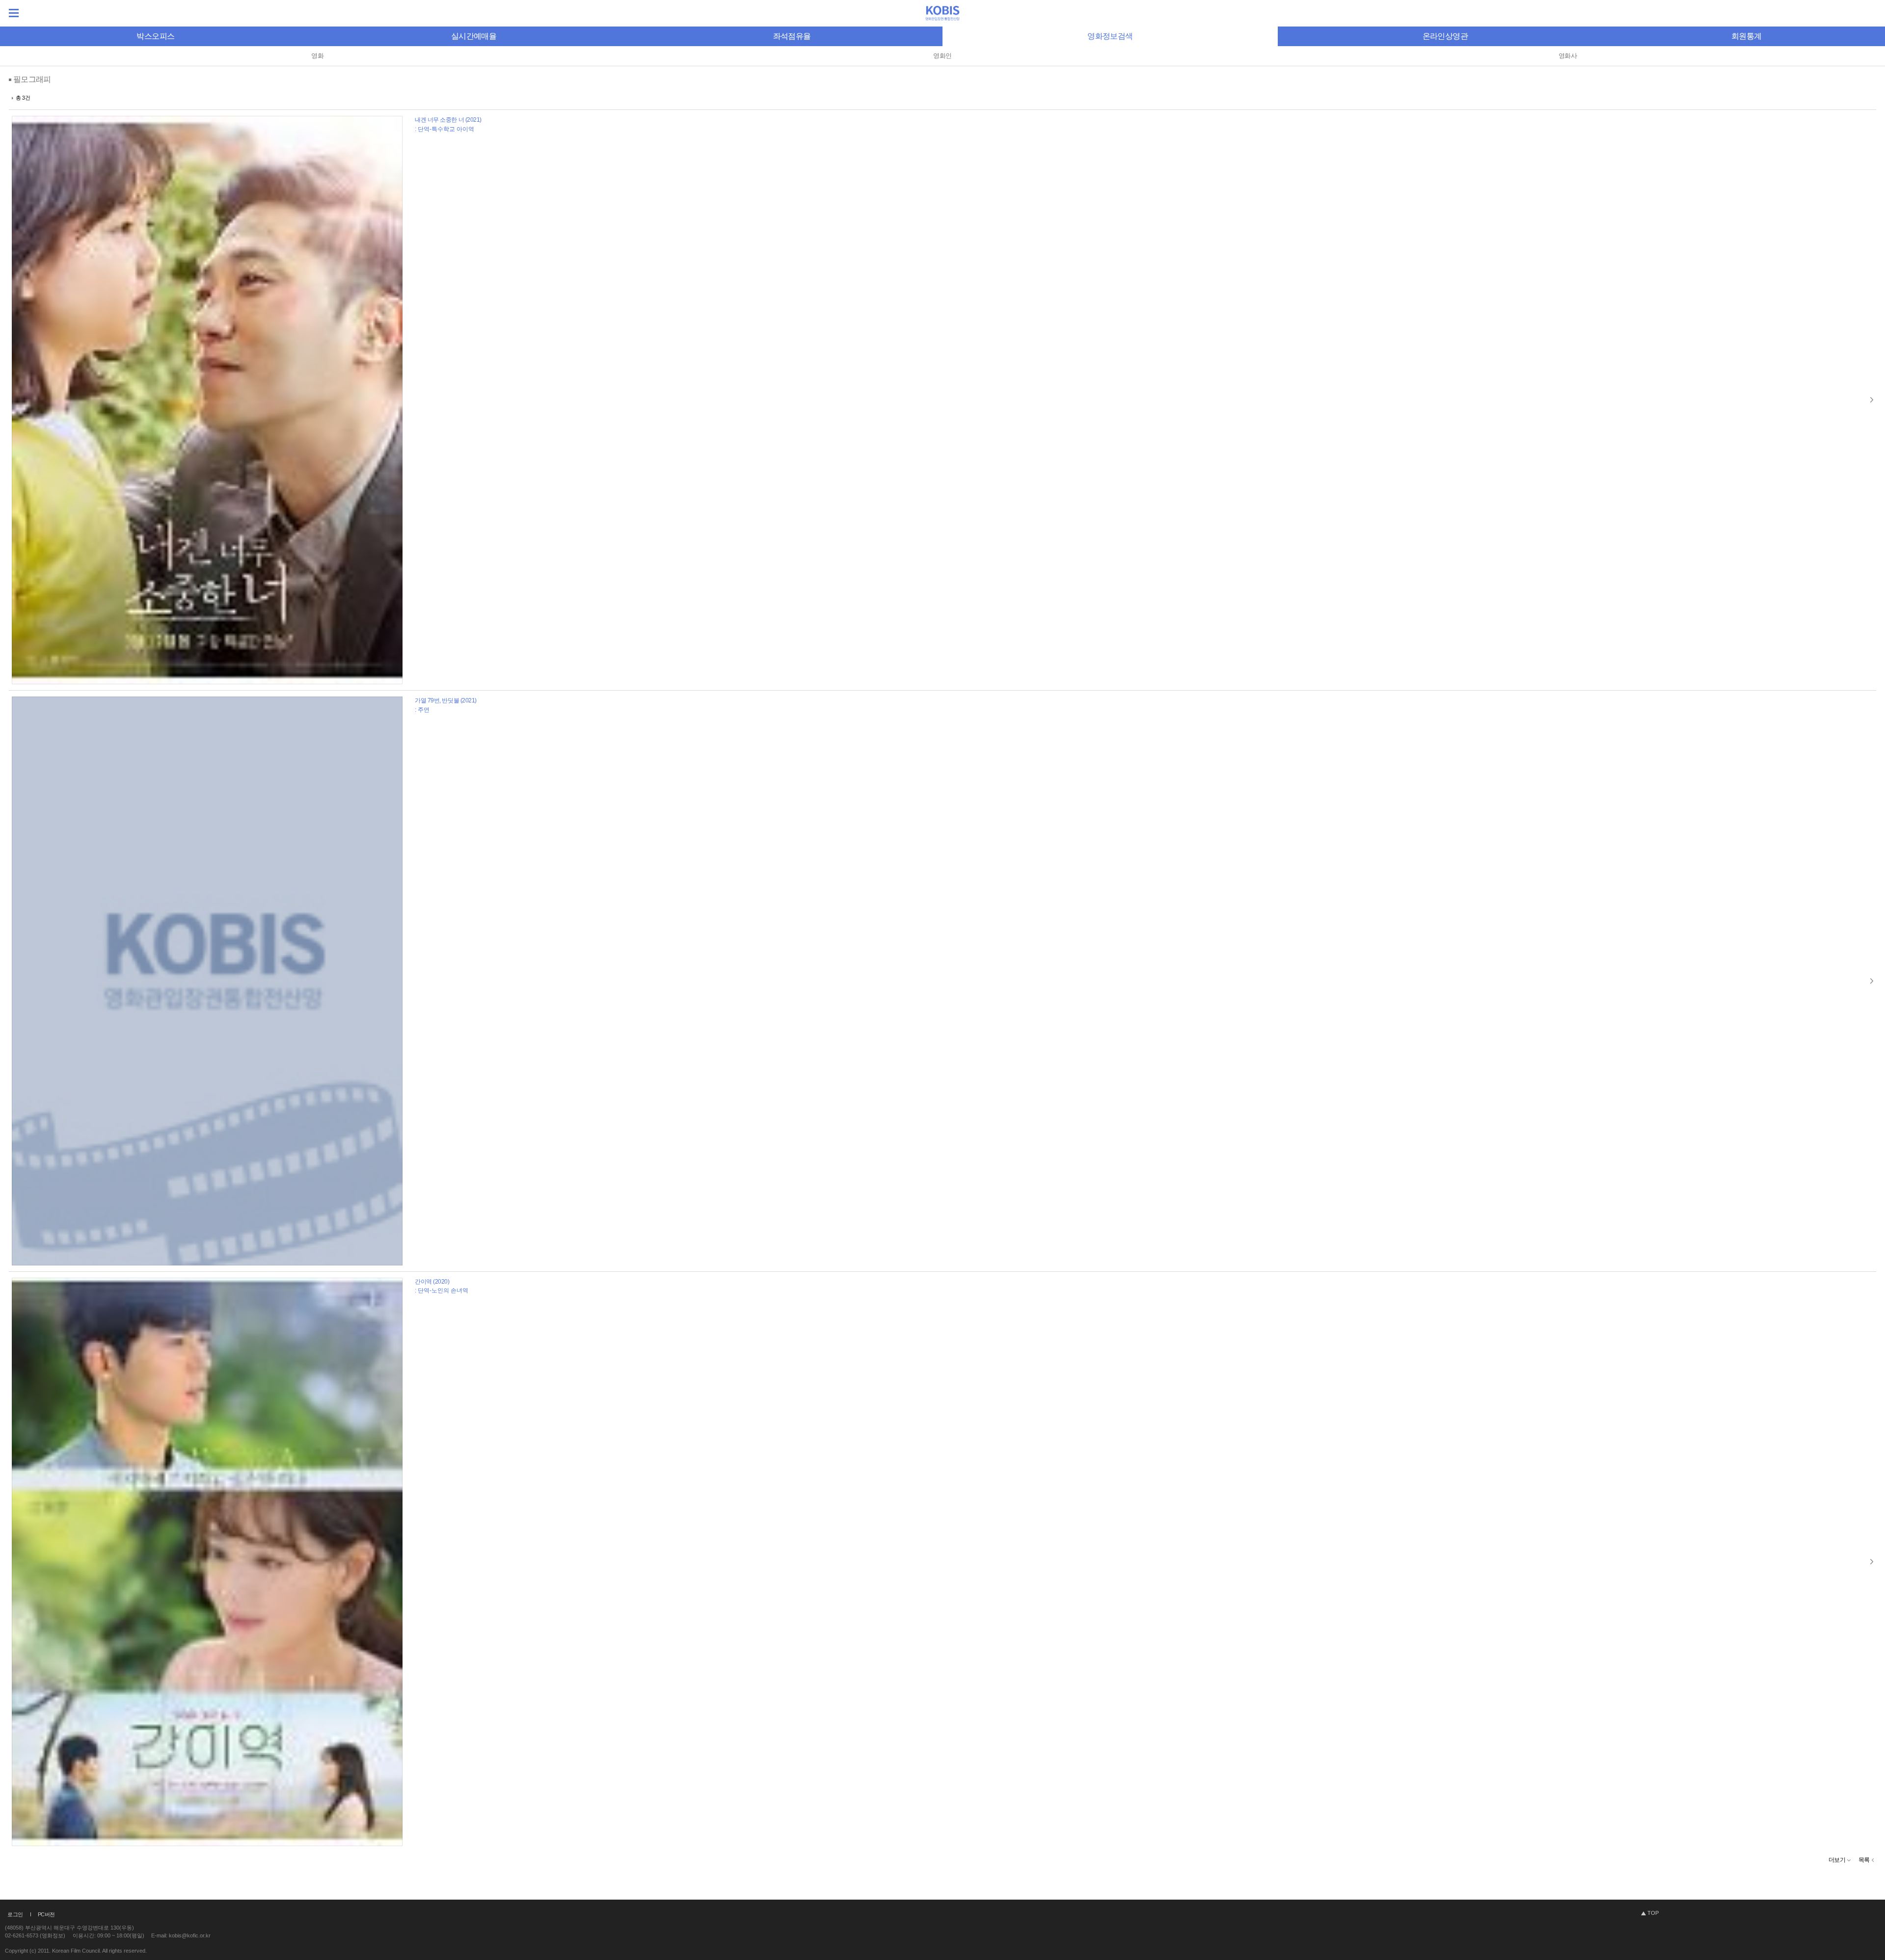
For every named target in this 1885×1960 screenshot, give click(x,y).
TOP (1653, 1913)
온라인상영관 (1445, 36)
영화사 (1568, 56)
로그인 (15, 1914)
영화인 (942, 56)
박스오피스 (155, 36)
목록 (1864, 1860)
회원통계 (1746, 36)
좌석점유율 (792, 36)
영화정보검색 (1110, 36)
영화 (317, 56)
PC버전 (46, 1914)
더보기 (1837, 1860)
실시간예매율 (474, 36)
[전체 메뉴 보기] (14, 13)
